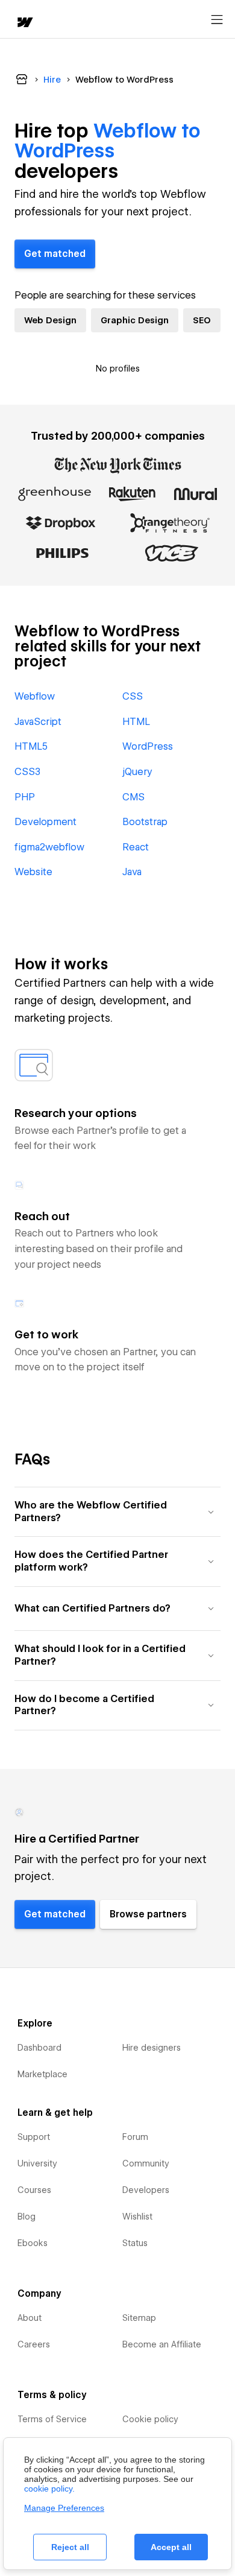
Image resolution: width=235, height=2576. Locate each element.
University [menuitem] (37, 2163)
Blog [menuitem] (27, 2217)
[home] (24, 23)
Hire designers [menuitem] (152, 2048)
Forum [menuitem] (135, 2137)
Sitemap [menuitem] (139, 2318)
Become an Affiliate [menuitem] (162, 2344)
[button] (117, 1512)
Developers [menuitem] (146, 2190)
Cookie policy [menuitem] (150, 2419)
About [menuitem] (30, 2318)
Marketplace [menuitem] (42, 2074)
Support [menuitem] (34, 2137)
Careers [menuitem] (34, 2344)
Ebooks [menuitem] (33, 2243)
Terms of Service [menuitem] (52, 2419)
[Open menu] (217, 20)
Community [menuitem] (146, 2163)
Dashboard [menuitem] (39, 2048)
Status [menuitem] (135, 2243)
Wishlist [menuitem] (137, 2217)
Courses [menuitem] (34, 2190)
